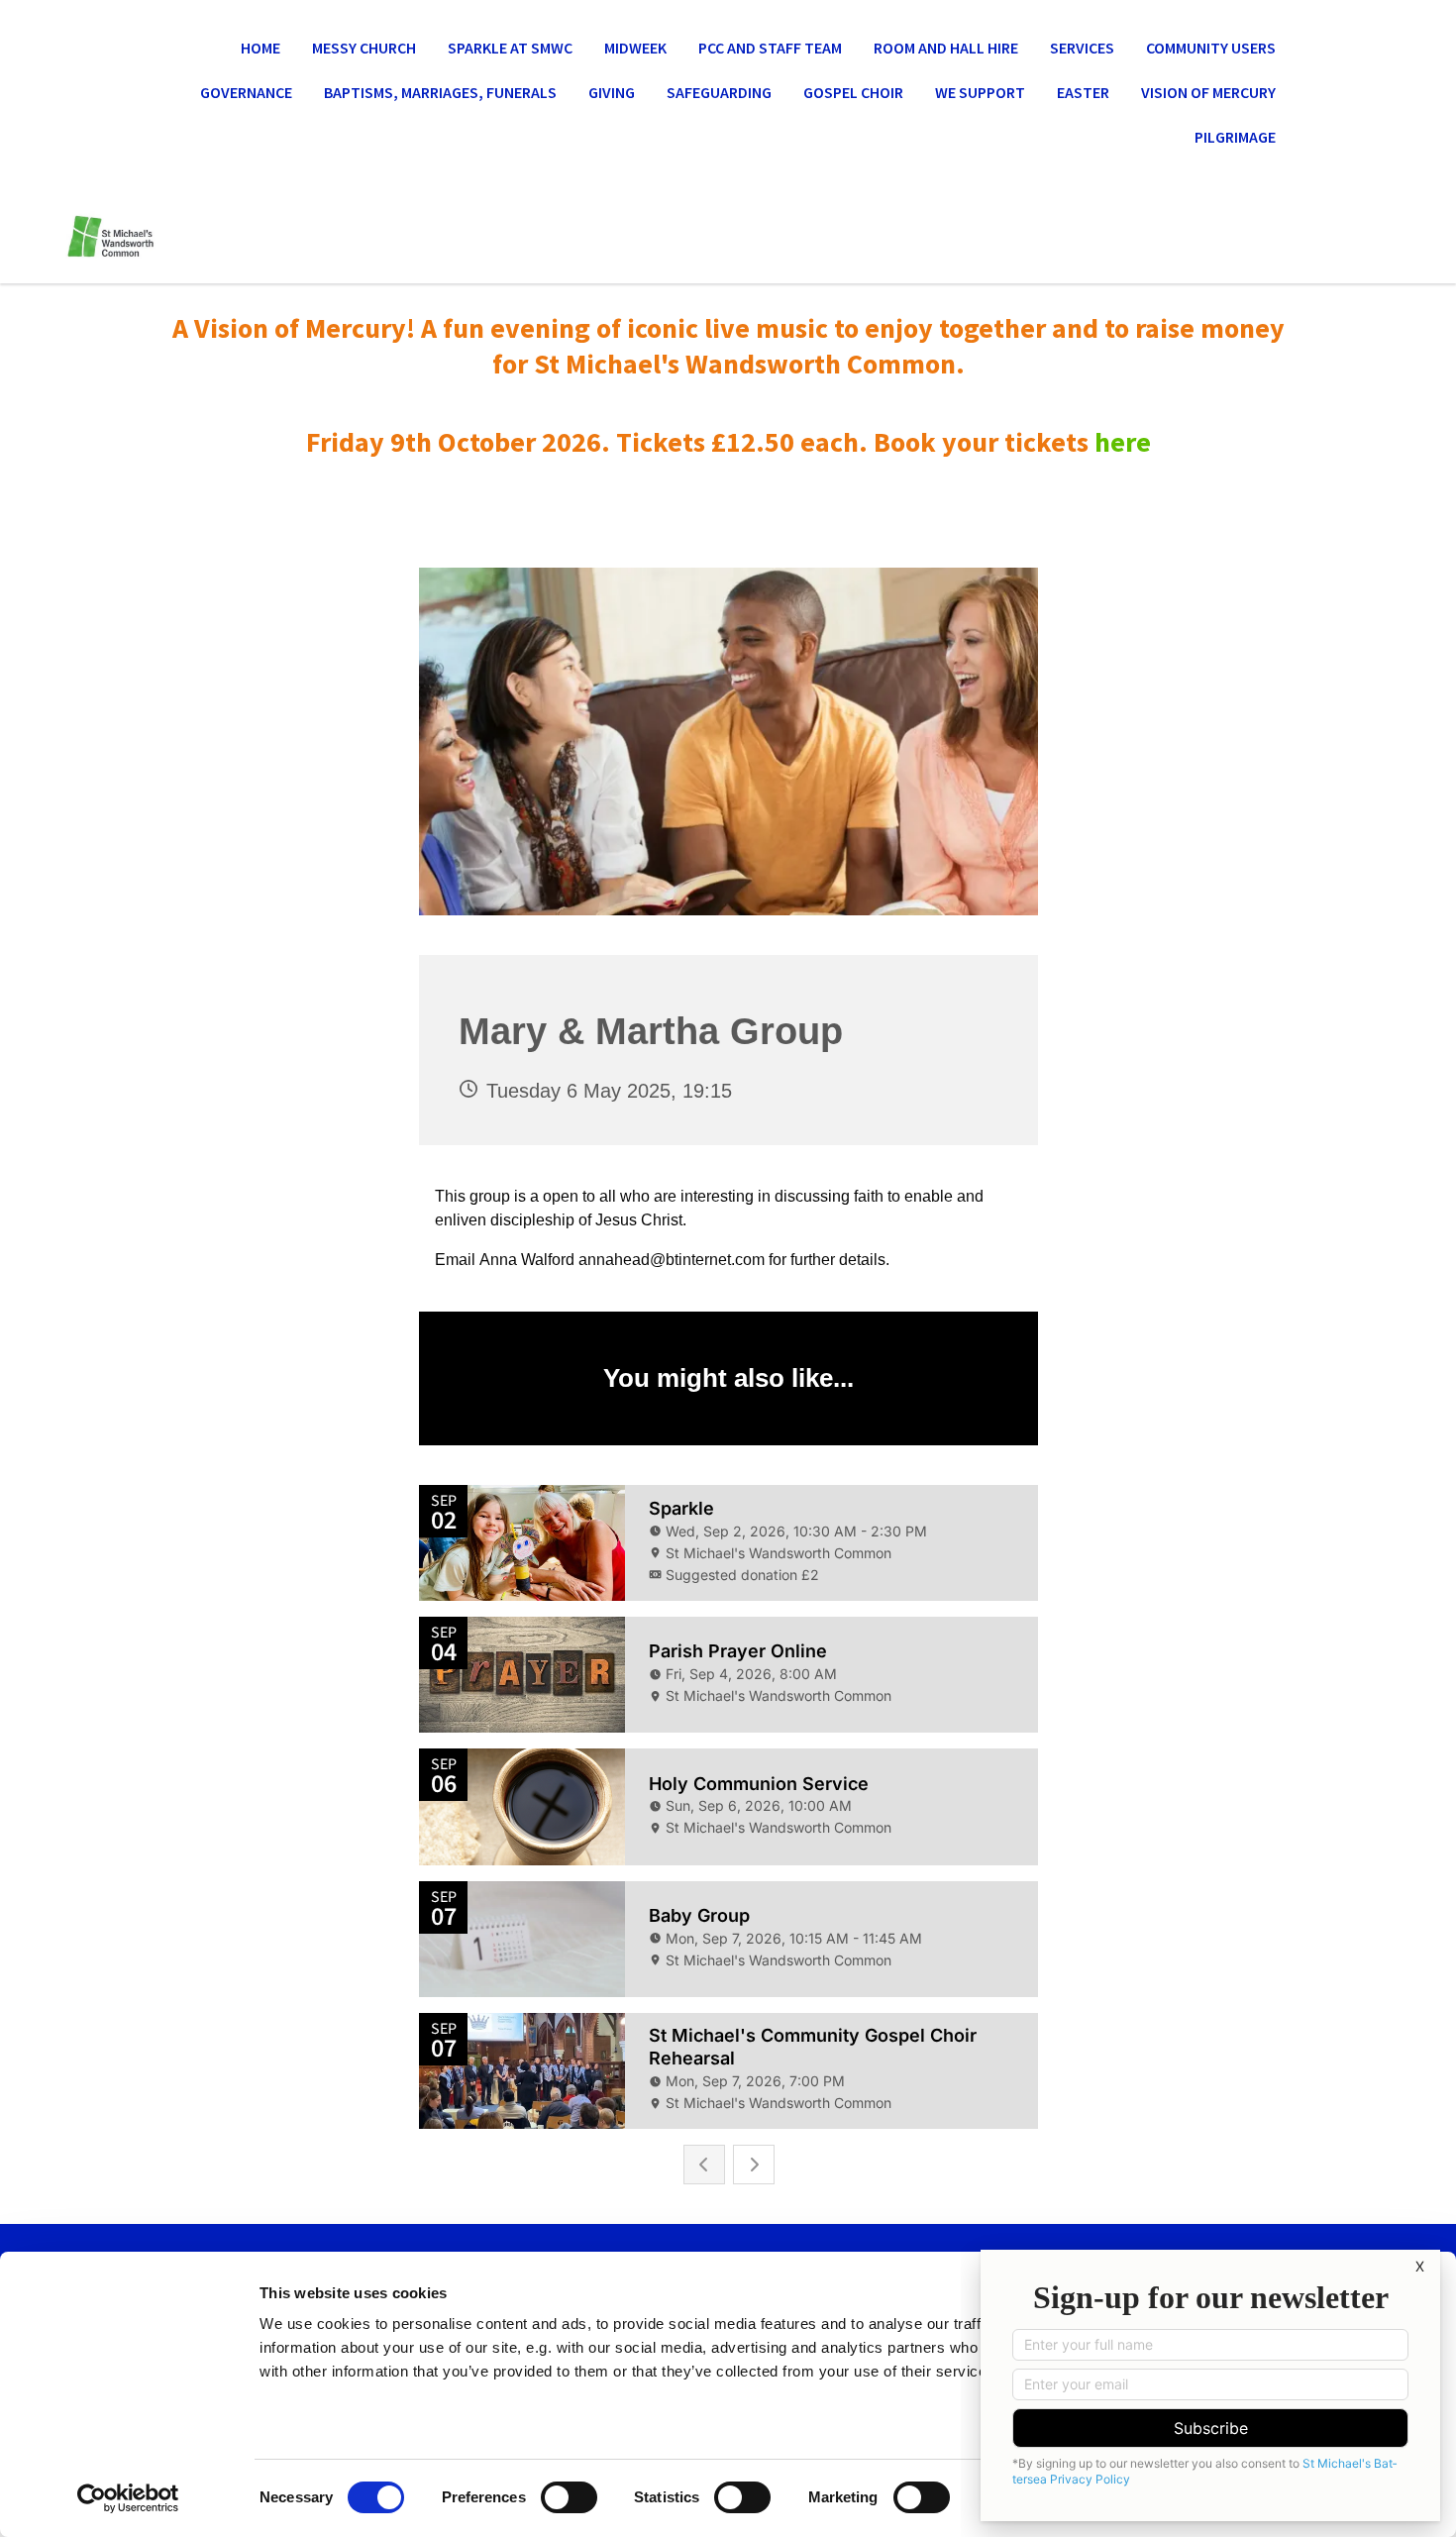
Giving (612, 92)
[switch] (569, 2497)
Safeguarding (719, 92)
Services (1082, 48)
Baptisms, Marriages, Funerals (440, 92)
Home (260, 48)
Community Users (1211, 48)
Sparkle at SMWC (510, 48)
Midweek (635, 48)
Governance (246, 92)
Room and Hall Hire (946, 48)
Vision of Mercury (1208, 92)
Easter (1083, 92)
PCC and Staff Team (770, 48)
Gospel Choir (853, 92)
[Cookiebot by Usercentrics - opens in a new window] (128, 2498)
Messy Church (364, 48)
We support (980, 92)
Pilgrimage (1235, 137)
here (1123, 442)
